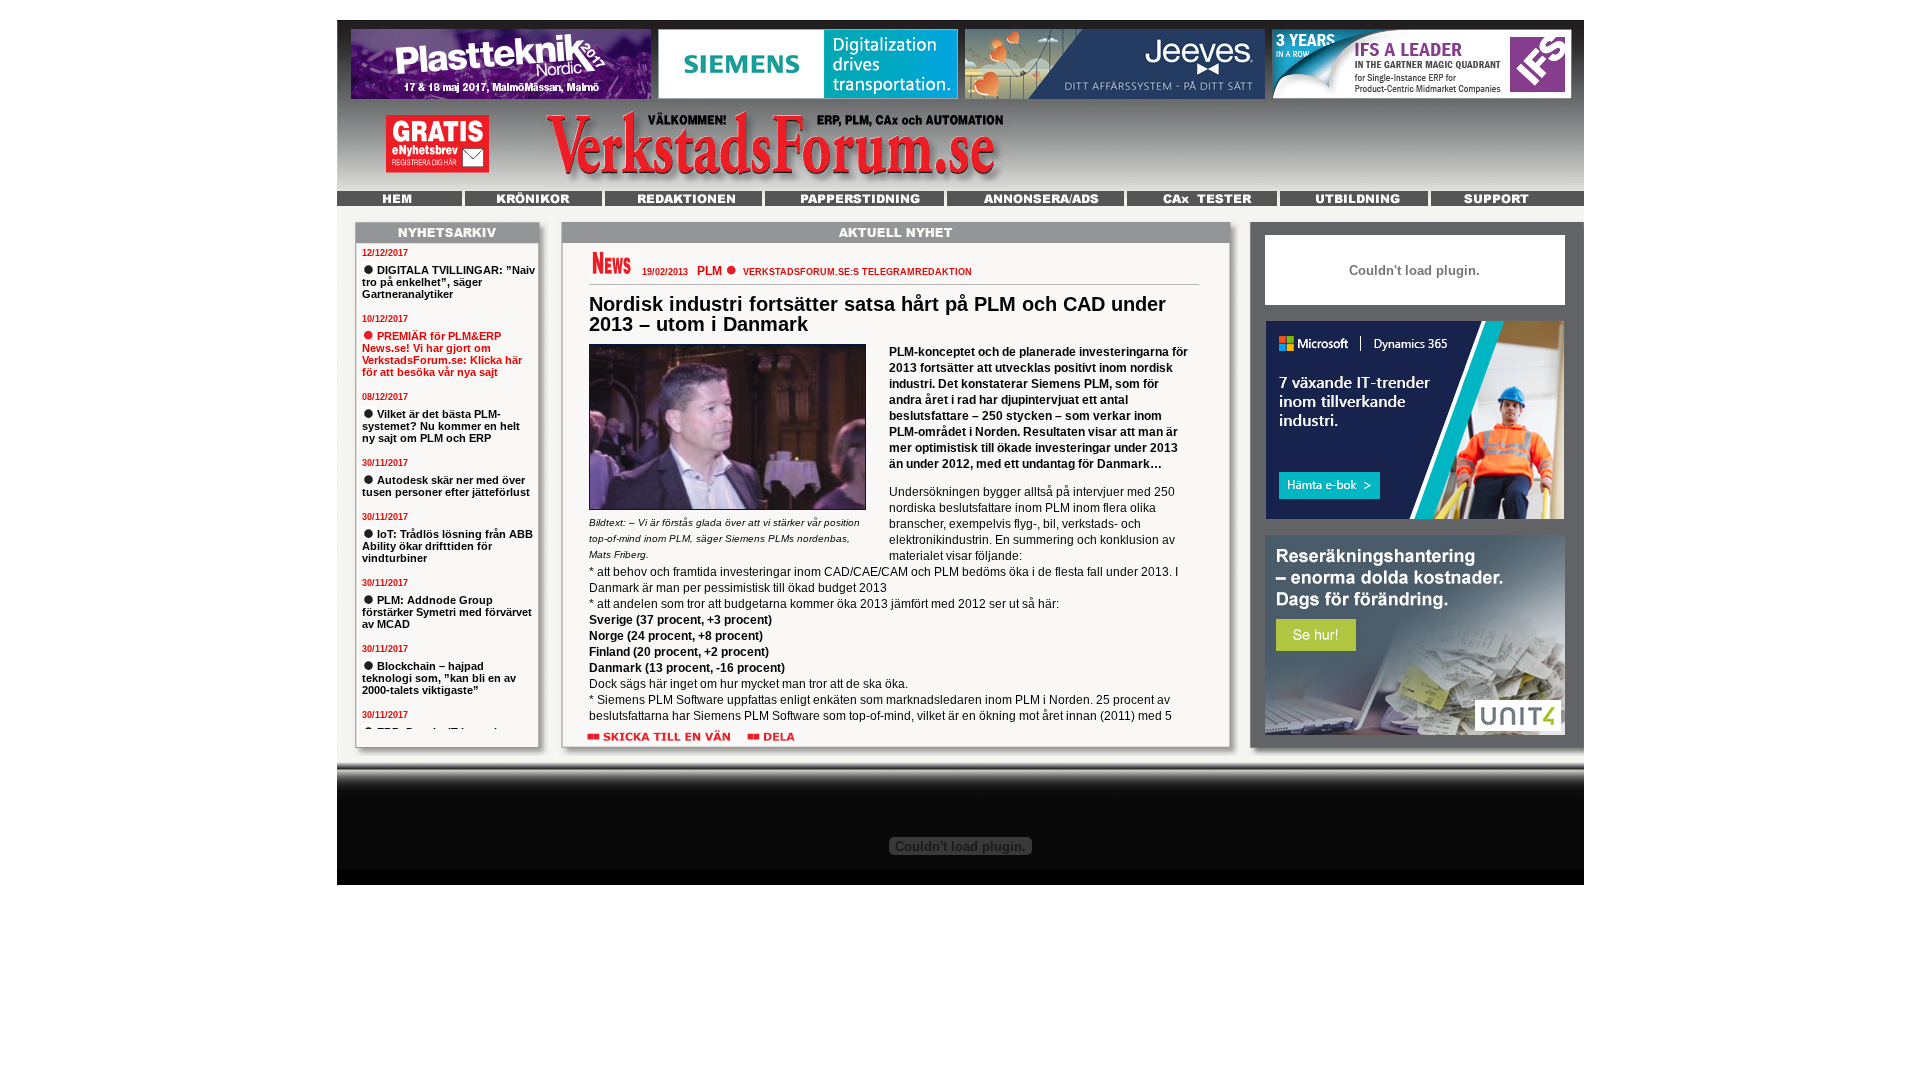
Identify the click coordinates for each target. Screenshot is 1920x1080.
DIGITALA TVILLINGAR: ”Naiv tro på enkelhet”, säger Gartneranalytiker (448, 282)
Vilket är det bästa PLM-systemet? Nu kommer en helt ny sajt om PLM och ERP (441, 426)
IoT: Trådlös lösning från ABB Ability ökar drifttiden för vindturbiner (447, 546)
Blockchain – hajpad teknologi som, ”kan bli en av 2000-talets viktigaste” (439, 678)
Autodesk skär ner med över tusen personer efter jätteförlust (446, 486)
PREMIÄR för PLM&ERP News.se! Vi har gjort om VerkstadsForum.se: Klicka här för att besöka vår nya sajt (442, 354)
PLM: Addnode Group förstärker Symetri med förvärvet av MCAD (447, 612)
